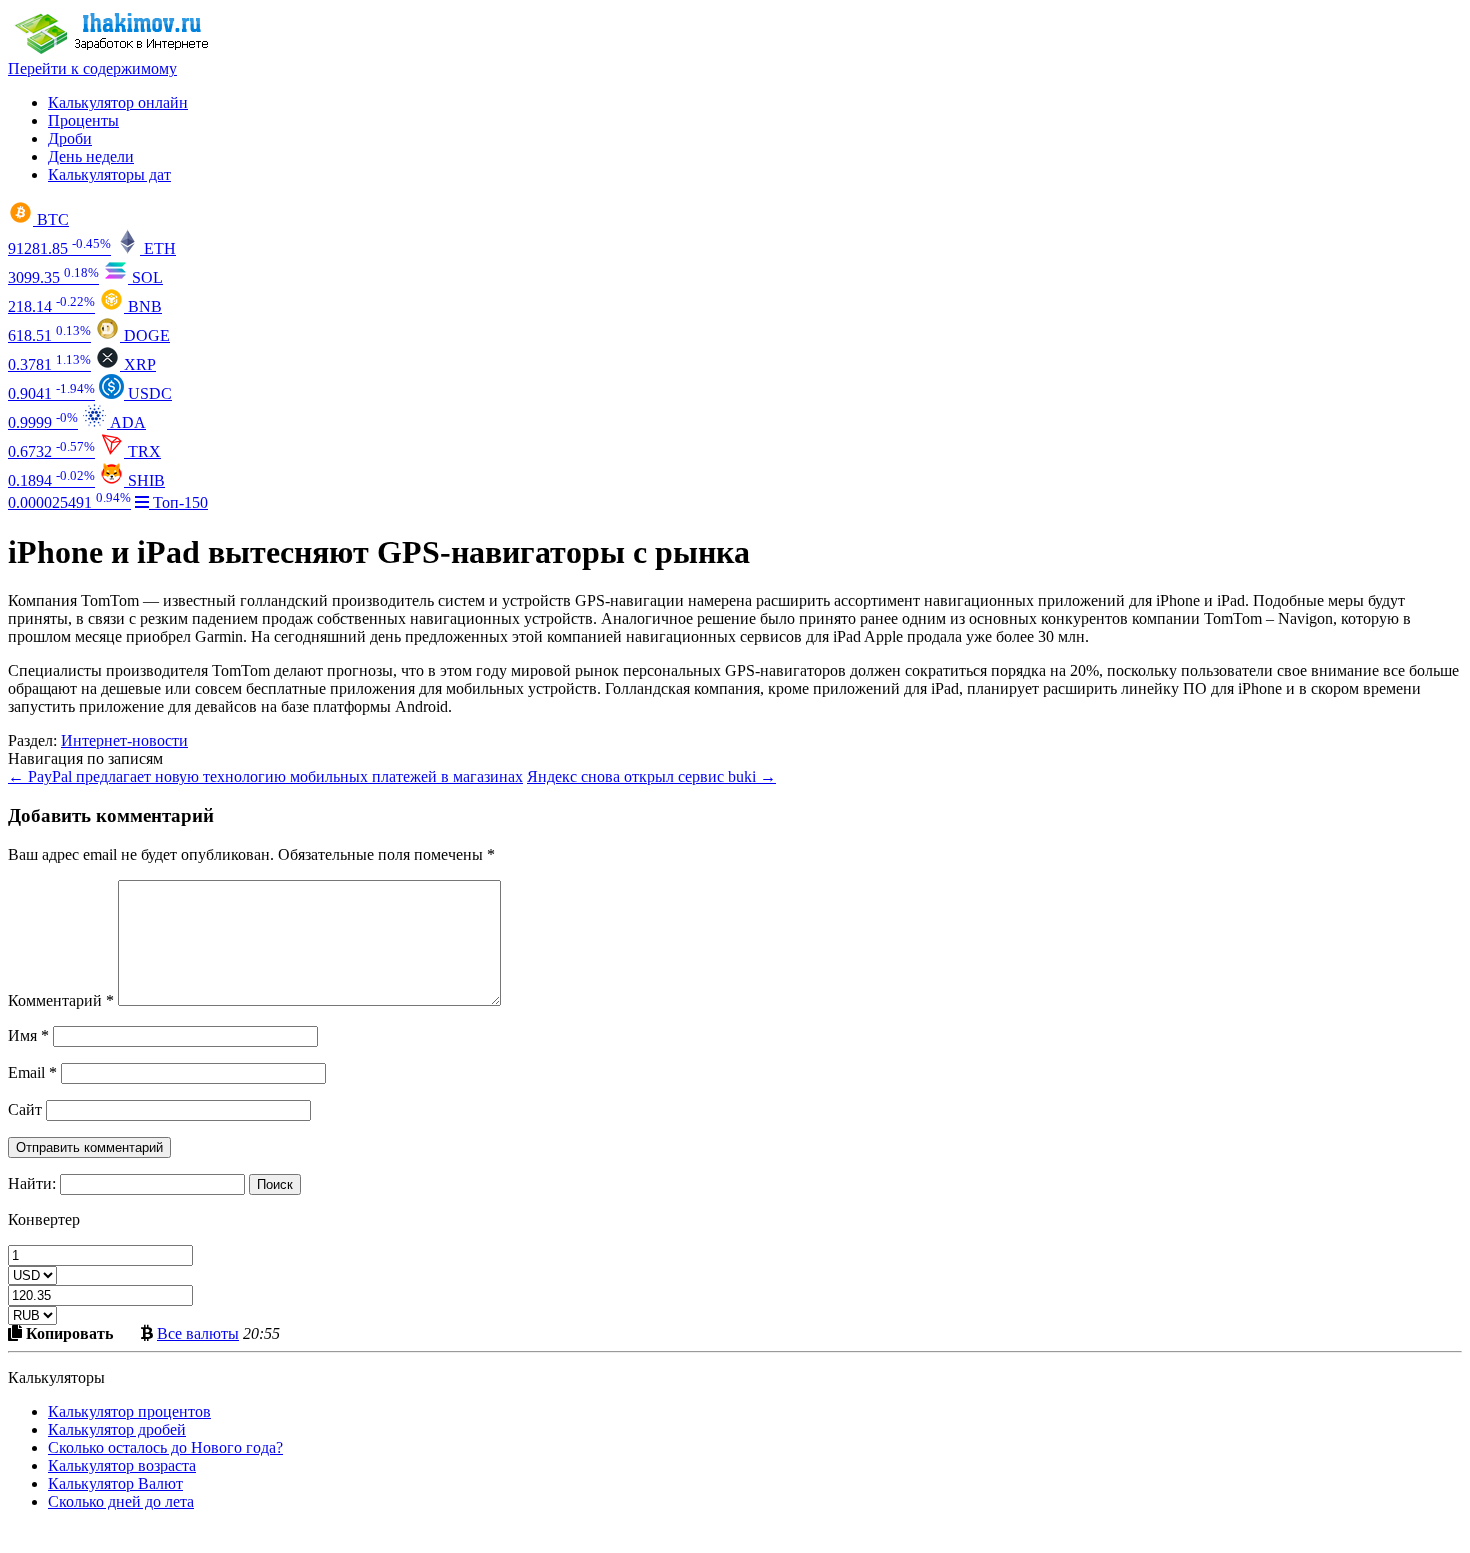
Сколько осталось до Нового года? (165, 1447)
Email (32, 1072)
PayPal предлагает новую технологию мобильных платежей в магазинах (265, 776)
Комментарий (61, 1000)
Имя (28, 1035)
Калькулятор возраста (122, 1465)
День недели (91, 156)
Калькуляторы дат (109, 174)
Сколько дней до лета (121, 1501)
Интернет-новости (124, 740)
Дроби (70, 138)
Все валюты (198, 1333)
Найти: (32, 1183)
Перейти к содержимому (92, 68)
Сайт (25, 1109)
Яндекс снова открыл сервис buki (651, 776)
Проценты (83, 120)
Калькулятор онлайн (118, 102)
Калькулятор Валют (115, 1483)
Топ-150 (178, 502)
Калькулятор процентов (129, 1411)
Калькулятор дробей (117, 1429)
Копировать (67, 1333)
